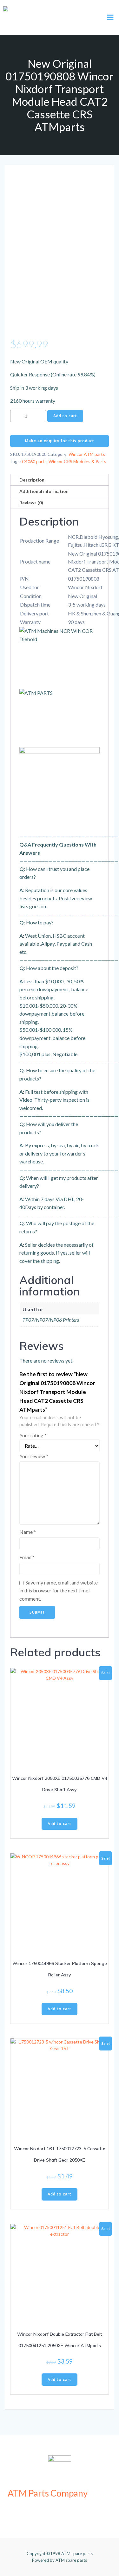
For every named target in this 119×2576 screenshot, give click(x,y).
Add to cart (65, 416)
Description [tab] (32, 480)
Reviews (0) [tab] (31, 503)
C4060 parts (34, 461)
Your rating (33, 1435)
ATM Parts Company (48, 2493)
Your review (34, 1456)
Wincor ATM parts (87, 454)
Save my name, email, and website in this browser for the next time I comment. (59, 1590)
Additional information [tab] (44, 491)
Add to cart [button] (60, 1824)
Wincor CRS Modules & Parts (77, 461)
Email (27, 1557)
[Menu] (110, 17)
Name (28, 1532)
